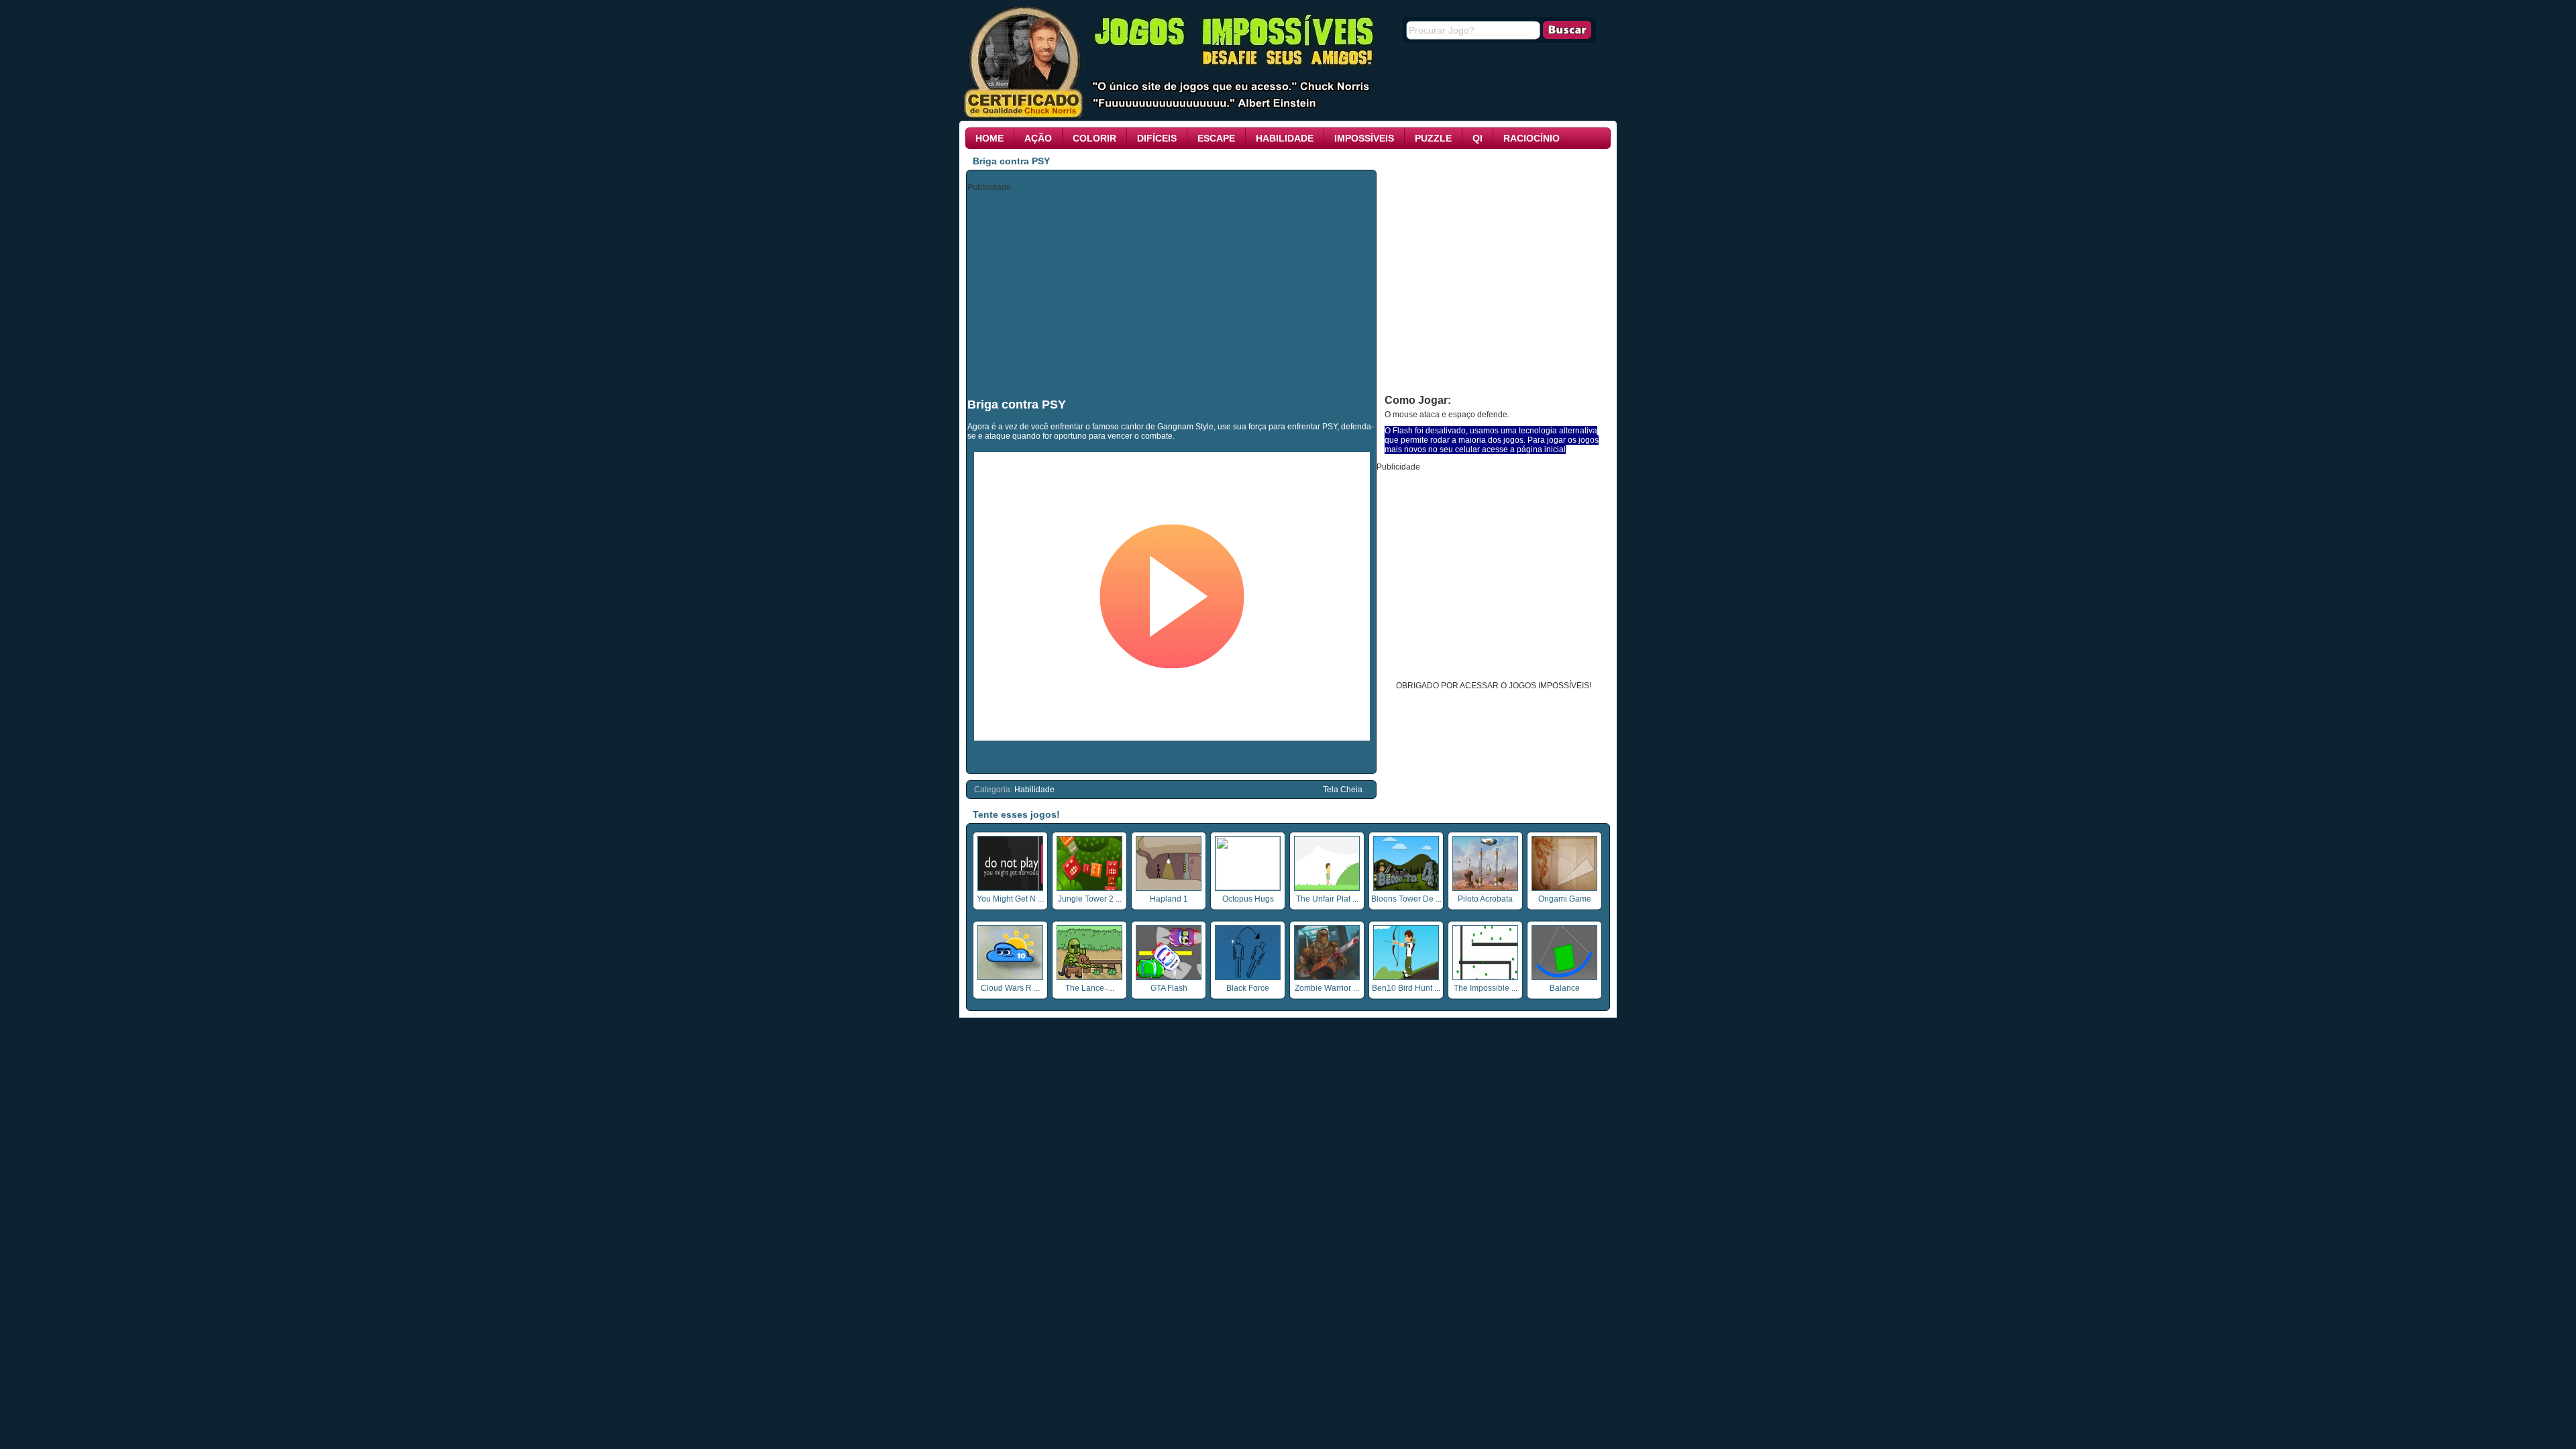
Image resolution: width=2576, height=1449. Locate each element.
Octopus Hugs (1248, 899)
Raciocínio (1532, 138)
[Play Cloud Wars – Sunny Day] (1010, 977)
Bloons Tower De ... (1406, 899)
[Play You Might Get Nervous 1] (1010, 888)
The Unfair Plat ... (1327, 899)
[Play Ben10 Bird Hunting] (1406, 977)
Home (989, 138)
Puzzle (1433, 138)
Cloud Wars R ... (1010, 988)
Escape (1216, 138)
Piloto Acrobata (1485, 899)
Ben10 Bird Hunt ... (1406, 988)
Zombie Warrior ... (1327, 988)
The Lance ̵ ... (1090, 988)
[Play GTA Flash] (1169, 977)
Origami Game (1565, 899)
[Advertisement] (1172, 294)
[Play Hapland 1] (1169, 888)
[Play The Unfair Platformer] (1327, 888)
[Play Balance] (1564, 977)
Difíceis (1157, 138)
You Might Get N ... (1010, 899)
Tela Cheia (1343, 790)
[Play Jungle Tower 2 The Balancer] (1089, 888)
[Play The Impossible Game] (1485, 977)
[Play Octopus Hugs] (1248, 888)
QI (1478, 138)
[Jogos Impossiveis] (1177, 116)
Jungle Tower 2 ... (1090, 899)
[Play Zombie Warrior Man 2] (1327, 977)
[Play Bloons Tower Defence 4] (1406, 888)
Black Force (1248, 988)
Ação (1038, 138)
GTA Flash (1169, 988)
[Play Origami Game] (1564, 888)
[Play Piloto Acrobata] (1485, 888)
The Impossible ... (1486, 988)
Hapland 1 (1169, 899)
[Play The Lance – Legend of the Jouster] (1089, 977)
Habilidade (1285, 138)
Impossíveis (1364, 138)
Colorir (1094, 138)
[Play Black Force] (1248, 977)
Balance (1565, 988)
